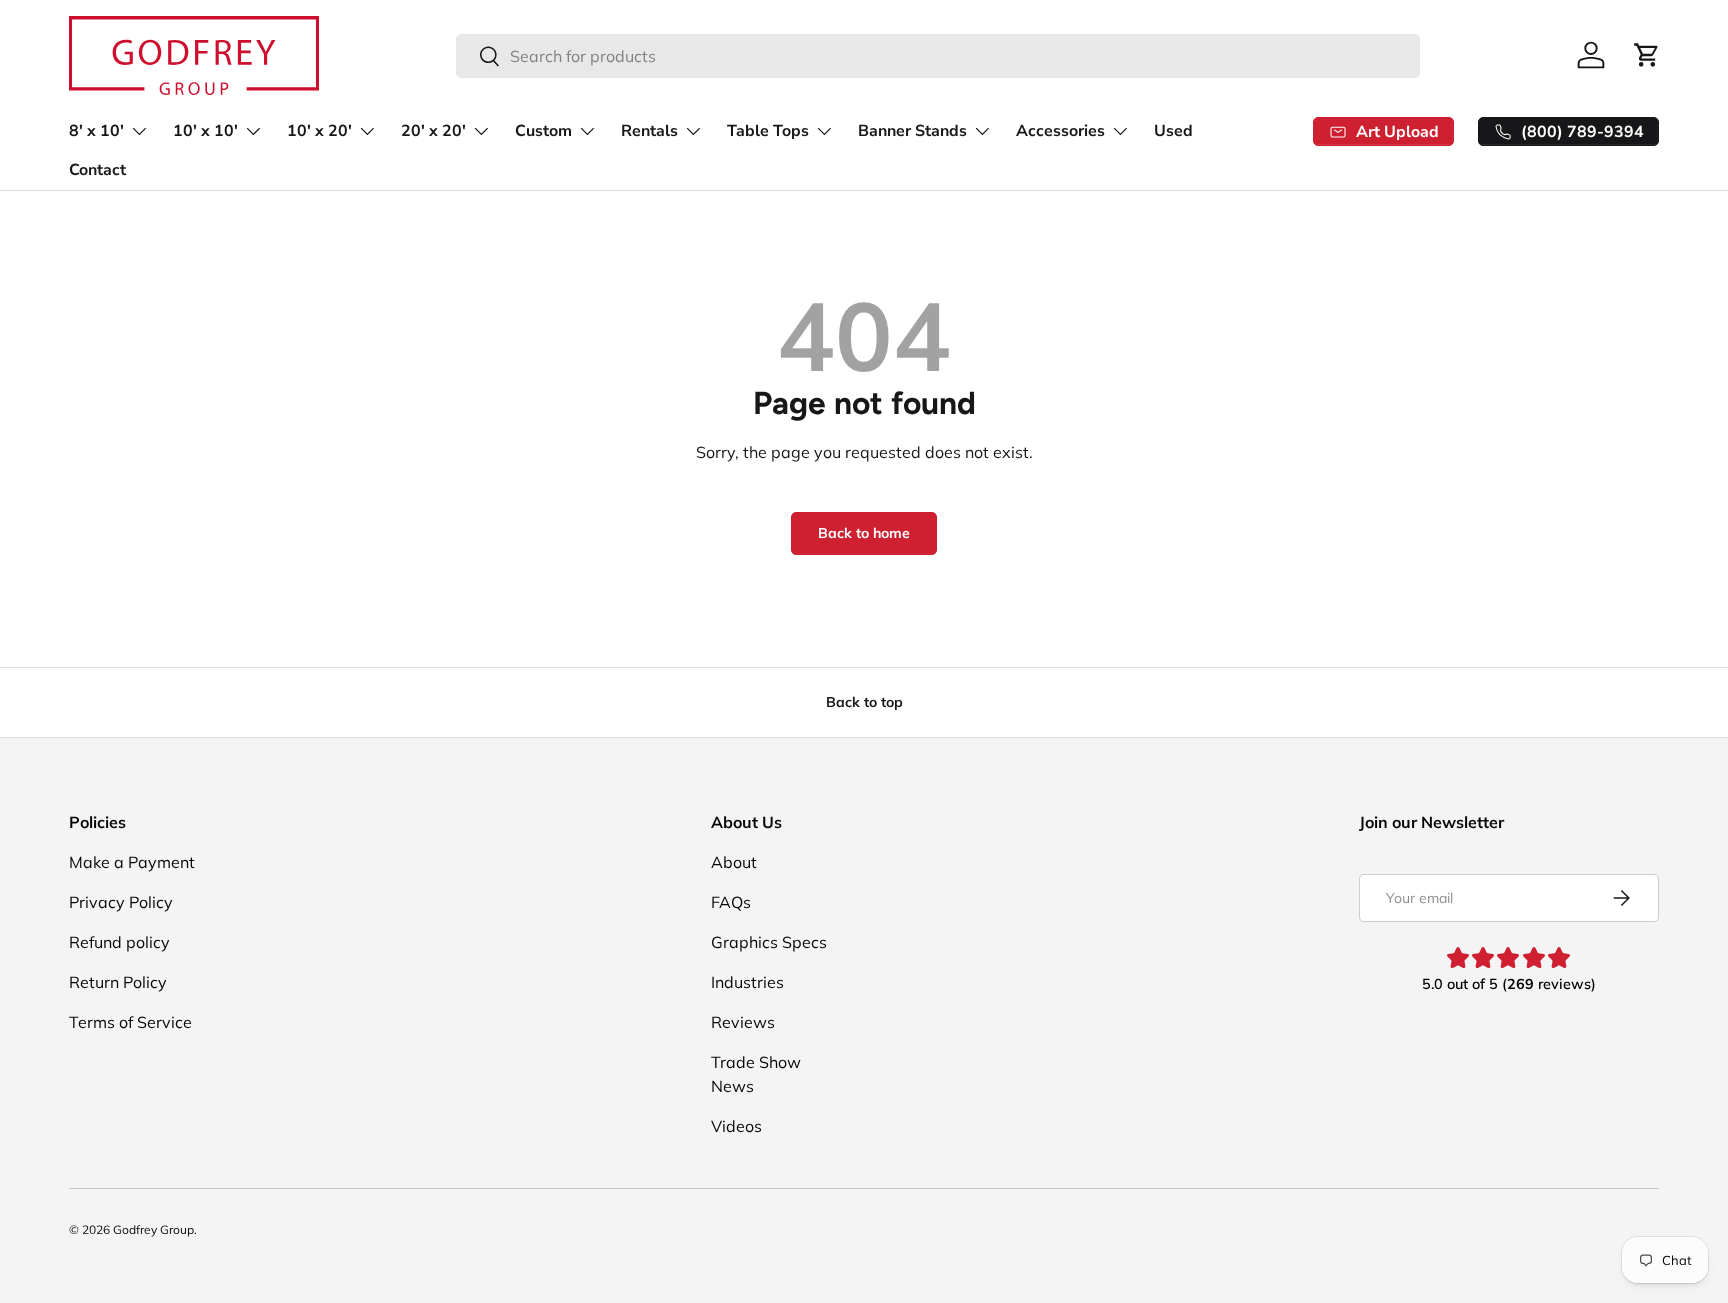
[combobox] (938, 56)
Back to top (864, 702)
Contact (97, 170)
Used (1173, 131)
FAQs (731, 902)
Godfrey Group (153, 1229)
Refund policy (119, 942)
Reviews (743, 1022)
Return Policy (118, 982)
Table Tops (768, 131)
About (734, 862)
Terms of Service (130, 1022)
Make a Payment (132, 862)
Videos (736, 1126)
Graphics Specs (769, 942)
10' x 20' (319, 131)
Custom (543, 131)
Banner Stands (912, 131)
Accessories (1060, 131)
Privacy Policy (121, 902)
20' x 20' (433, 131)
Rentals (649, 131)
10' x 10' (205, 131)
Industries (747, 982)
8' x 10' (96, 131)
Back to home (864, 533)
